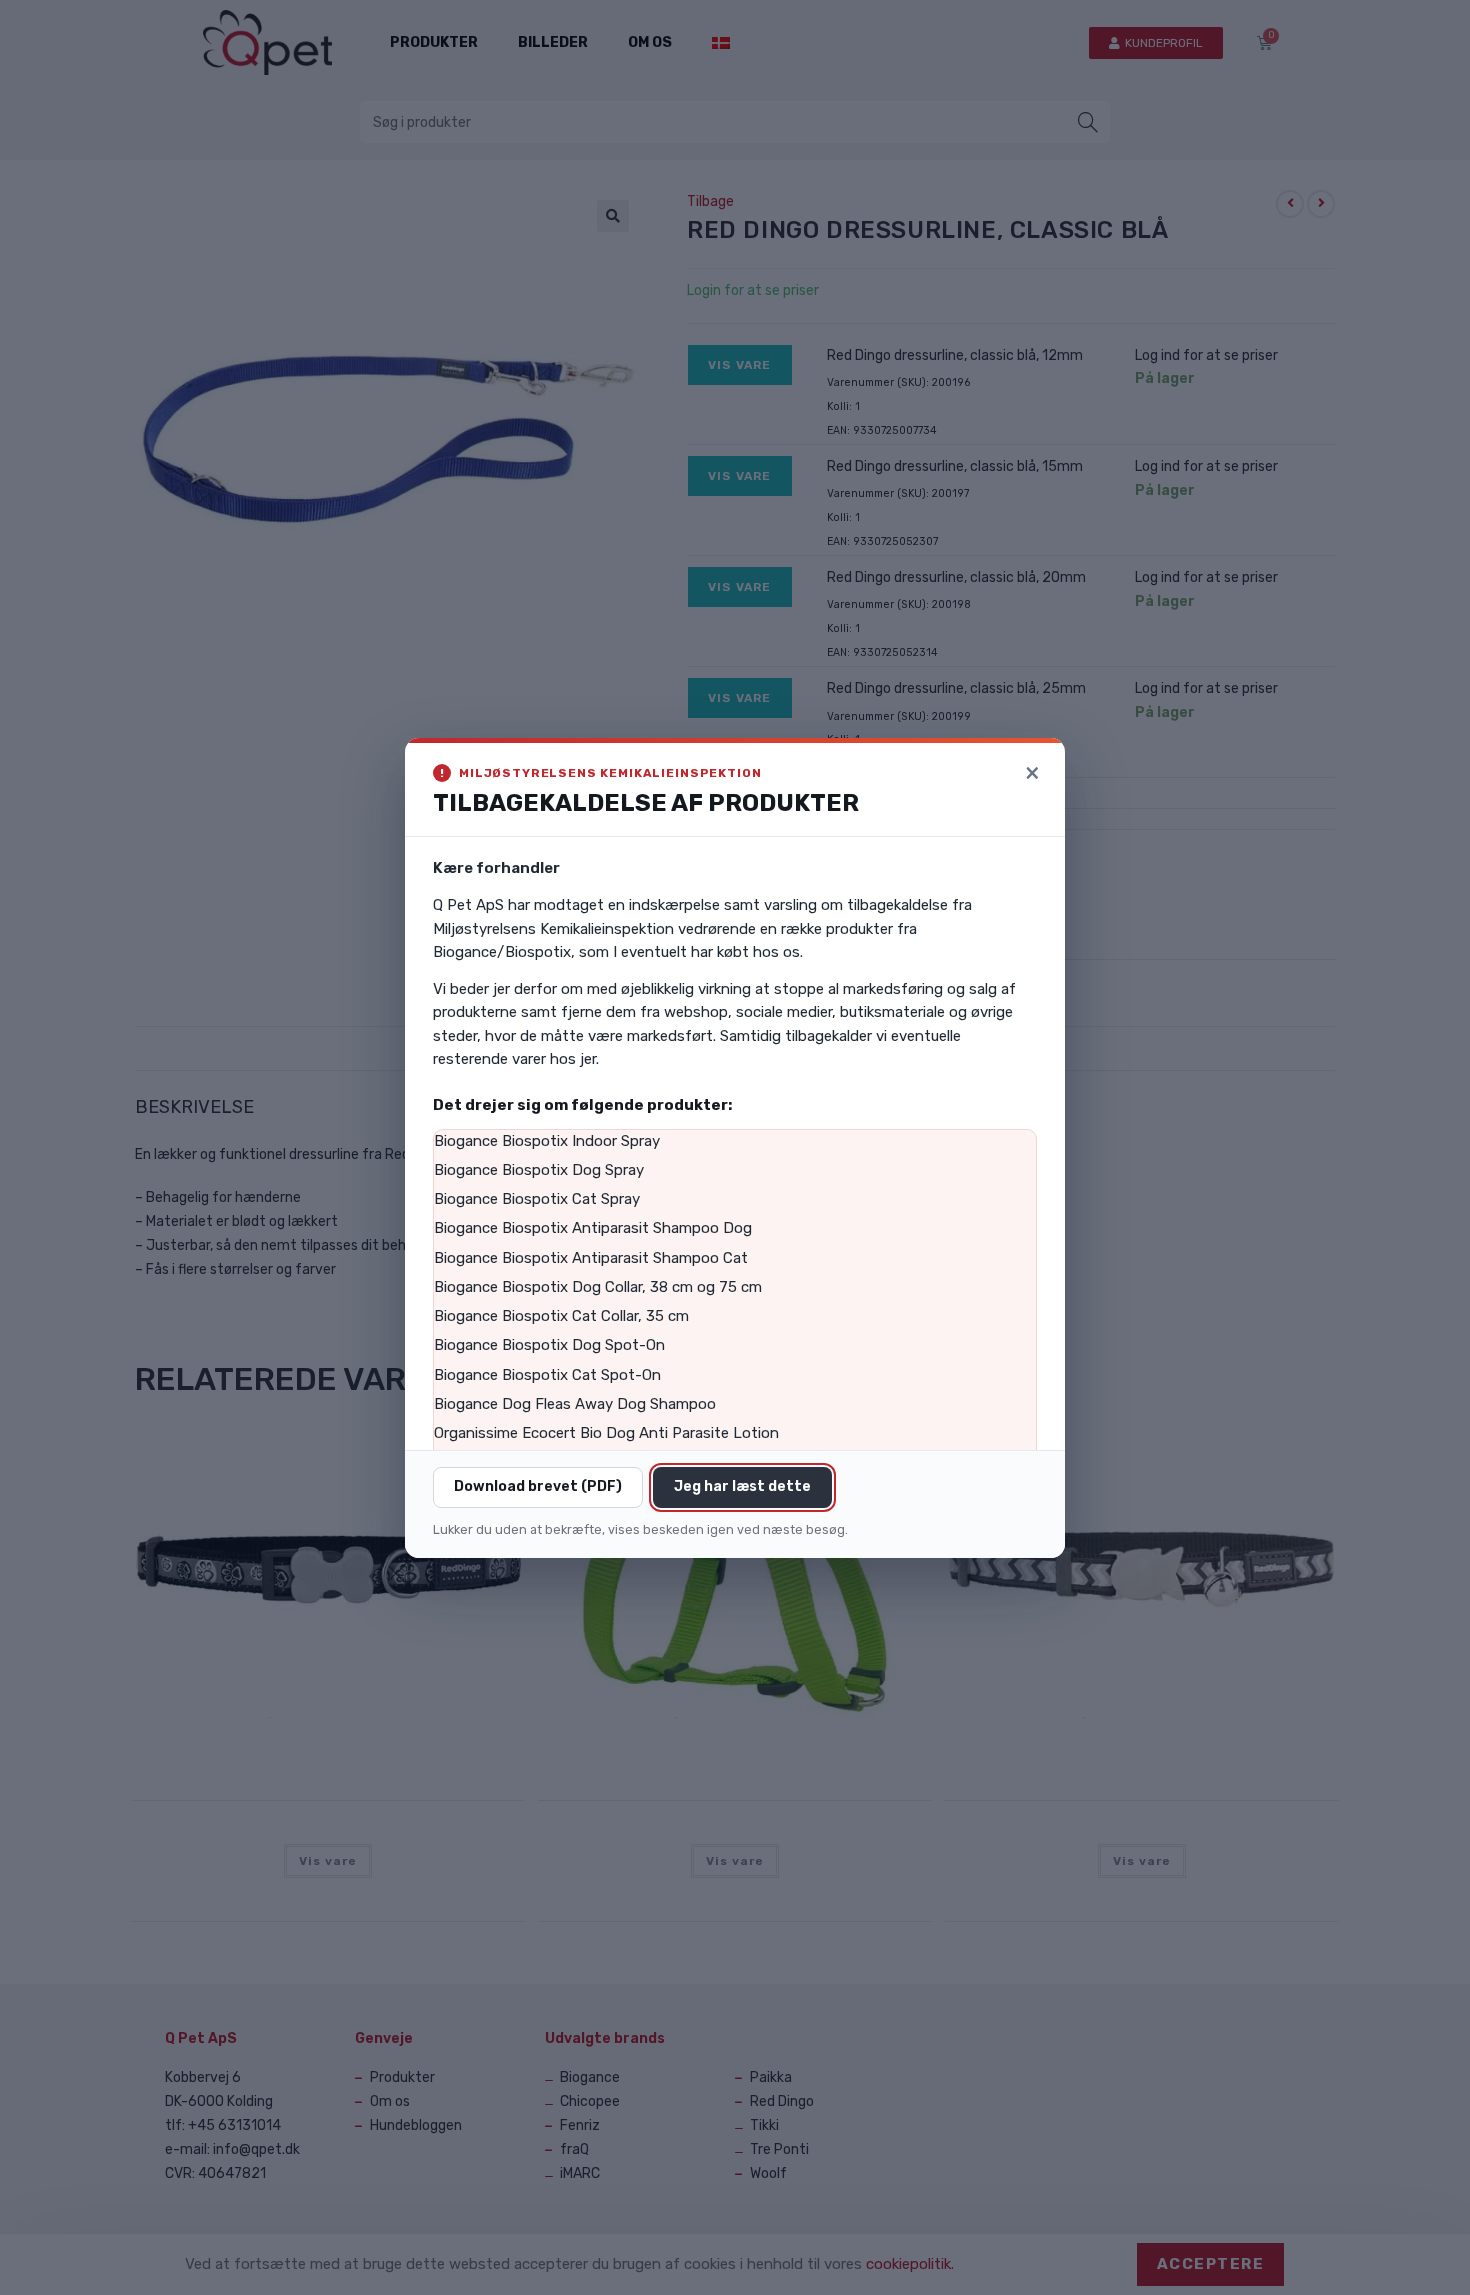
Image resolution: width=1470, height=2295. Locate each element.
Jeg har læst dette (742, 1486)
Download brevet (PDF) (538, 1486)
